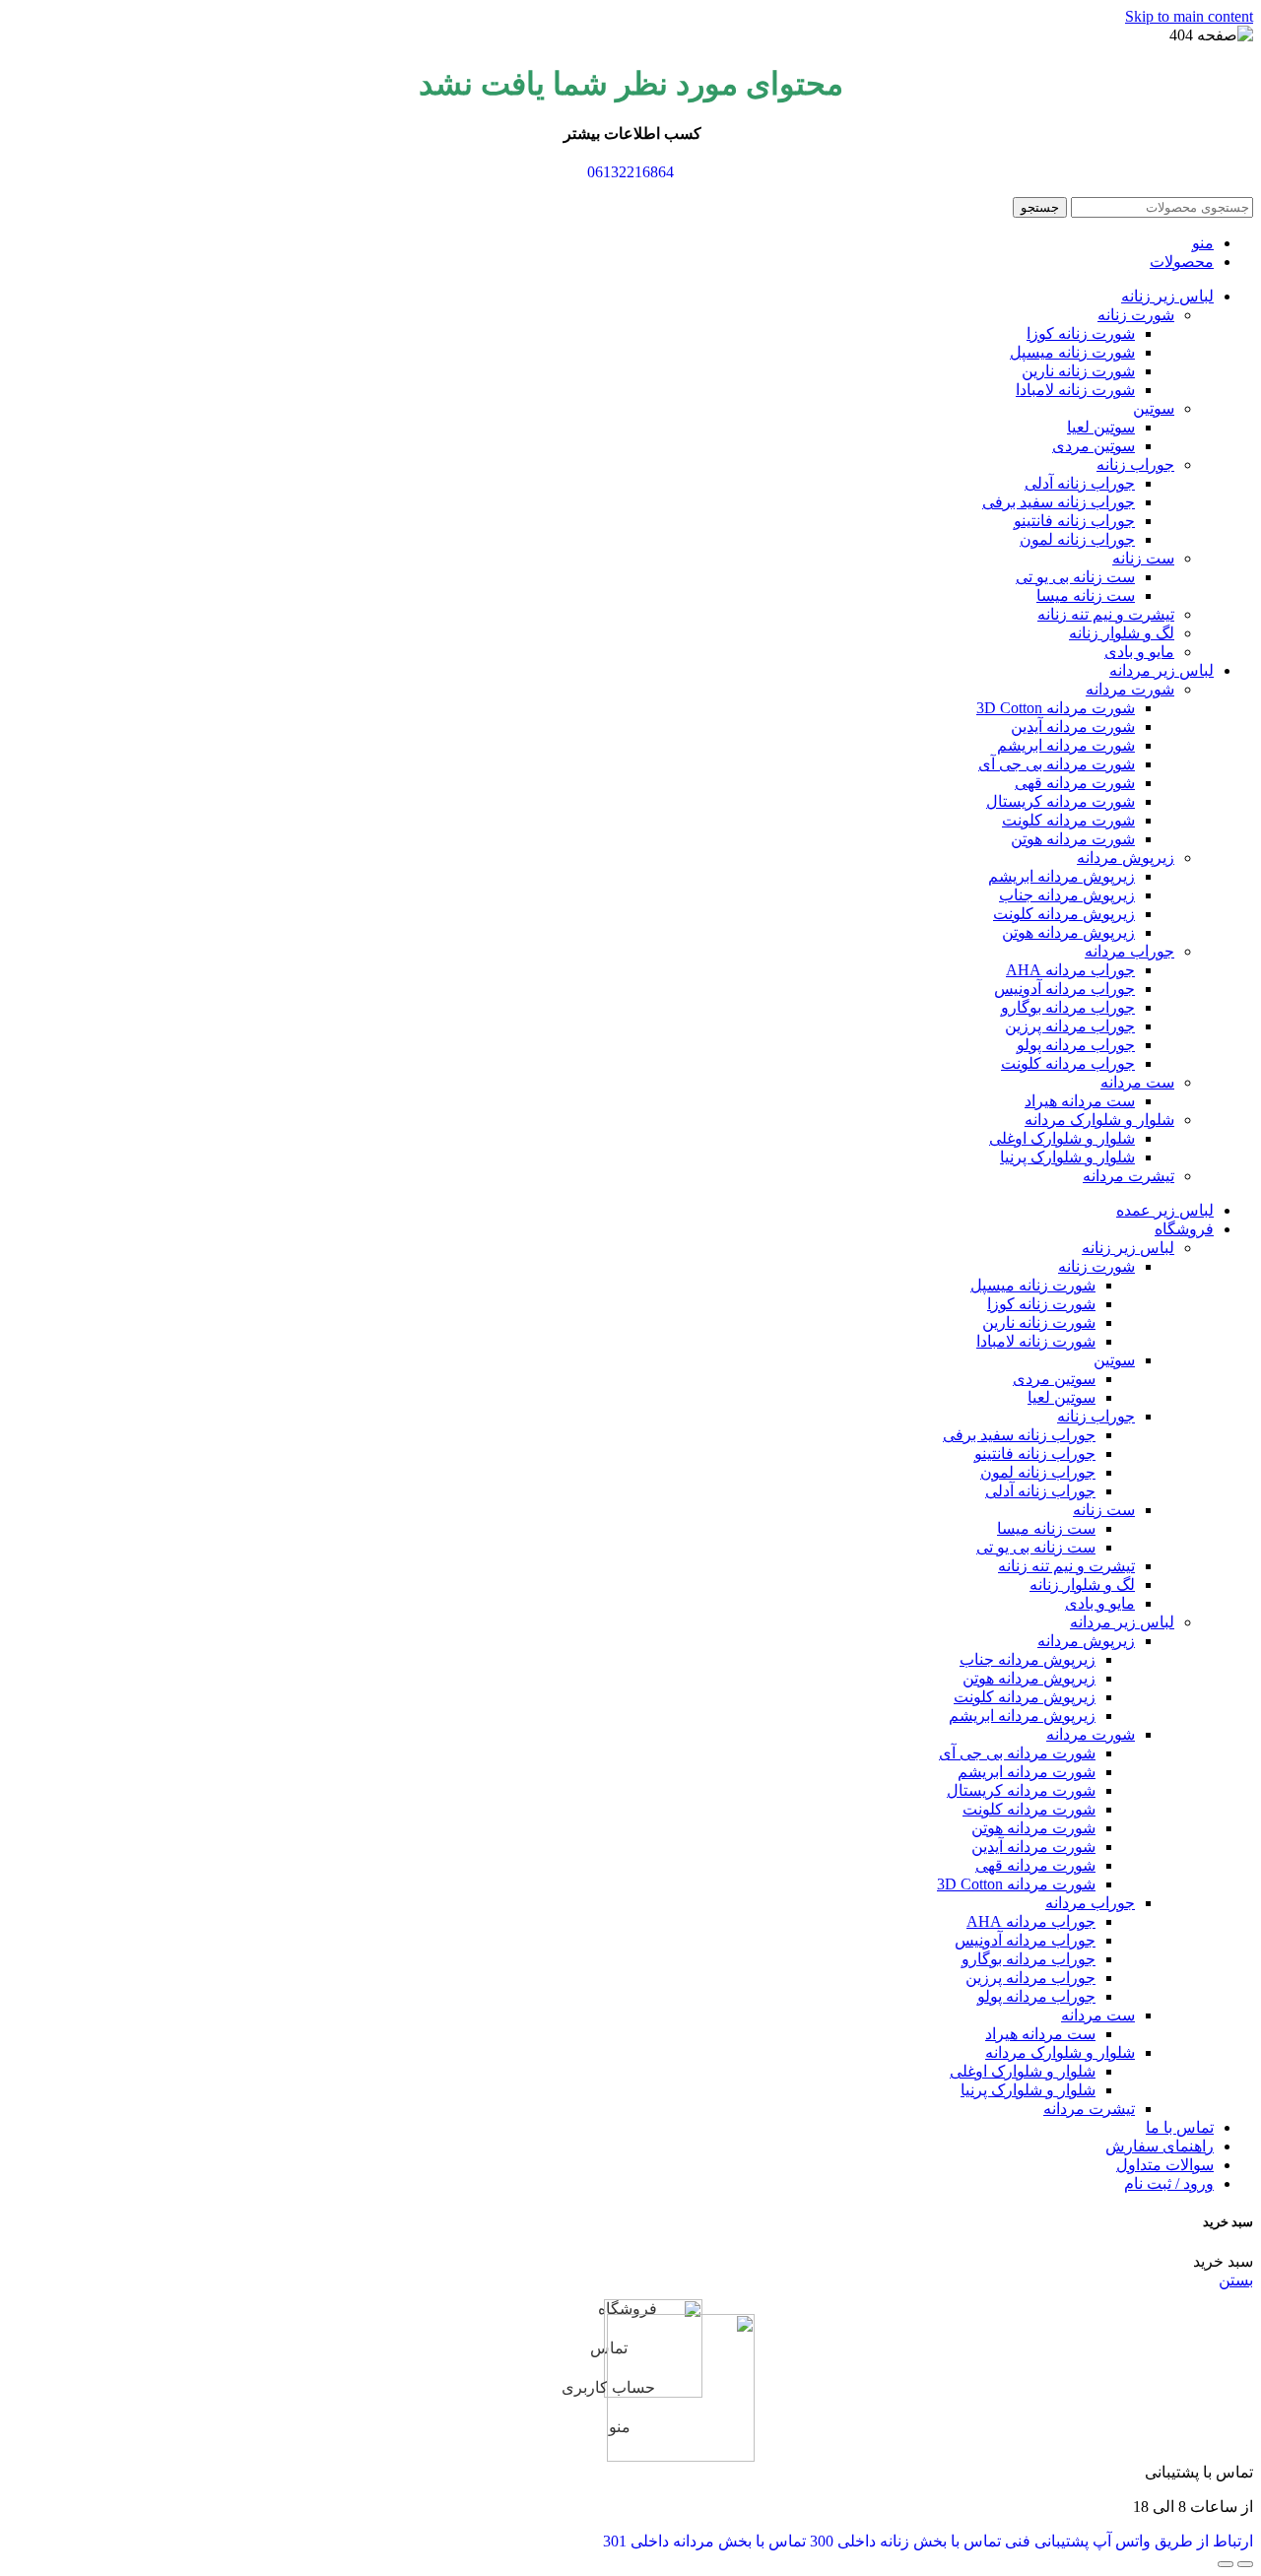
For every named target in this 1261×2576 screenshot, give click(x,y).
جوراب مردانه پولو (1076, 1045)
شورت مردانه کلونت (1068, 820)
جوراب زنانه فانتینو (1074, 521)
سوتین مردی (1094, 446)
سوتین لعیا (1101, 427)
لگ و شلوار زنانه (1122, 633)
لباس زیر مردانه (1122, 1622)
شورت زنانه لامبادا (1075, 390)
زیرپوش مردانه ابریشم (1062, 876)
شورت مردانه (1130, 689)
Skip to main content (1189, 16)
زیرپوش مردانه (1126, 858)
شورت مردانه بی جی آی (1057, 764)
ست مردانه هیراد (1080, 1101)
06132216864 (630, 172)
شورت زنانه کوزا (1081, 333)
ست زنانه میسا (1086, 595)
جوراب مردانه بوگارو (1068, 1007)
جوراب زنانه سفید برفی (1059, 502)
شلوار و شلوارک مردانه (1099, 1120)
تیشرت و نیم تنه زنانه (1106, 614)
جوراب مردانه (1129, 951)
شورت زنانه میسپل (1072, 352)
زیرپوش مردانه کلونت (1064, 914)
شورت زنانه (1136, 315)
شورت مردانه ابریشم (1066, 745)
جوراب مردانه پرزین (1070, 1026)
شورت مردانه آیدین (1073, 727)
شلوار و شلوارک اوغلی (1062, 1138)
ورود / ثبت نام (1169, 2183)
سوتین (1154, 408)
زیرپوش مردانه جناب (1067, 895)
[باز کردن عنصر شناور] (1245, 2564)
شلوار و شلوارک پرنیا (1067, 1157)
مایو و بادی (1139, 652)
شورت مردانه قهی (1075, 783)
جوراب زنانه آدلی (1080, 483)
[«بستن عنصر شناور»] (1226, 2564)
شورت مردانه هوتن (1073, 839)
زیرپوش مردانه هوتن (1068, 932)
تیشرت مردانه (1128, 1176)
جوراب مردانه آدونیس (1064, 989)
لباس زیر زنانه (1128, 1248)
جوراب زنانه (1135, 464)
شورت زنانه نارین (1078, 371)
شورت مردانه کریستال (1061, 801)
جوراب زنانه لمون (1077, 539)
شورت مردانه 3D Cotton (1056, 708)
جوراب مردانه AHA (1070, 970)
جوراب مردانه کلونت (1068, 1063)
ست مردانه (1137, 1082)
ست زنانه (1143, 558)
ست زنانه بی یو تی (1075, 577)
